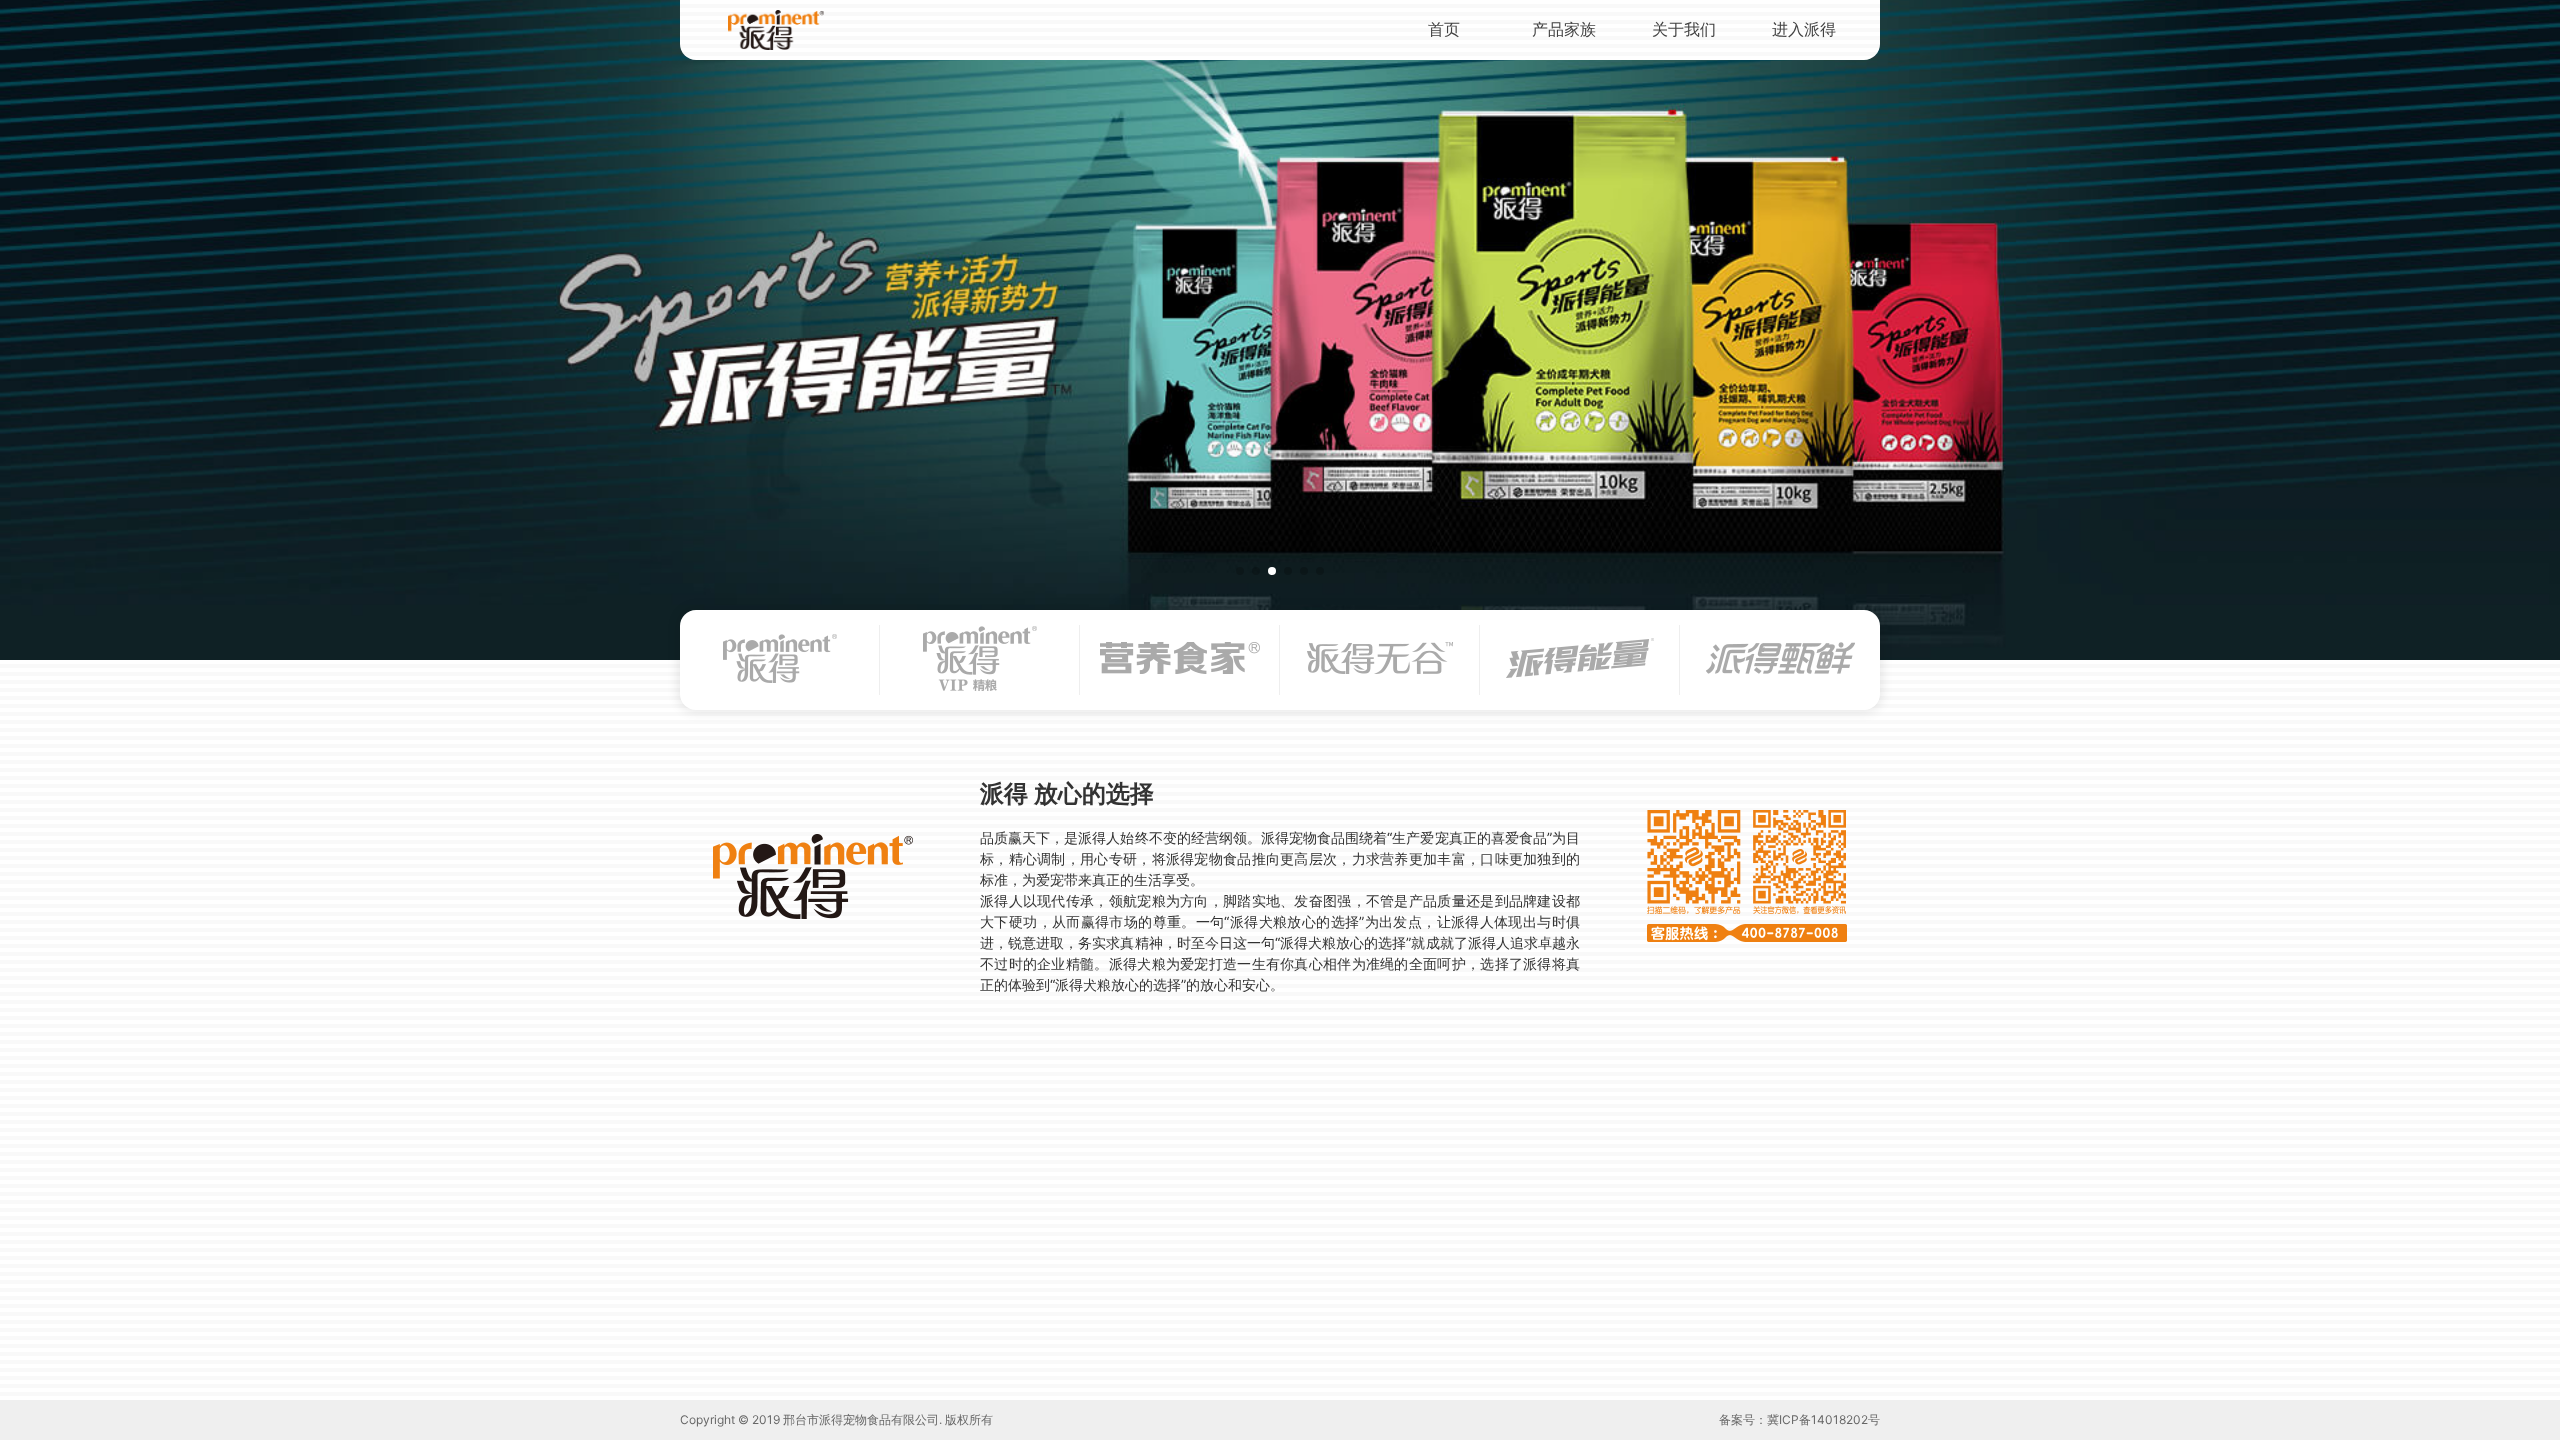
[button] (1240, 571)
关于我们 (1684, 29)
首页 (1444, 29)
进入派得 (1804, 29)
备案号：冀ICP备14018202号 (1799, 1420)
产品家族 (1564, 29)
